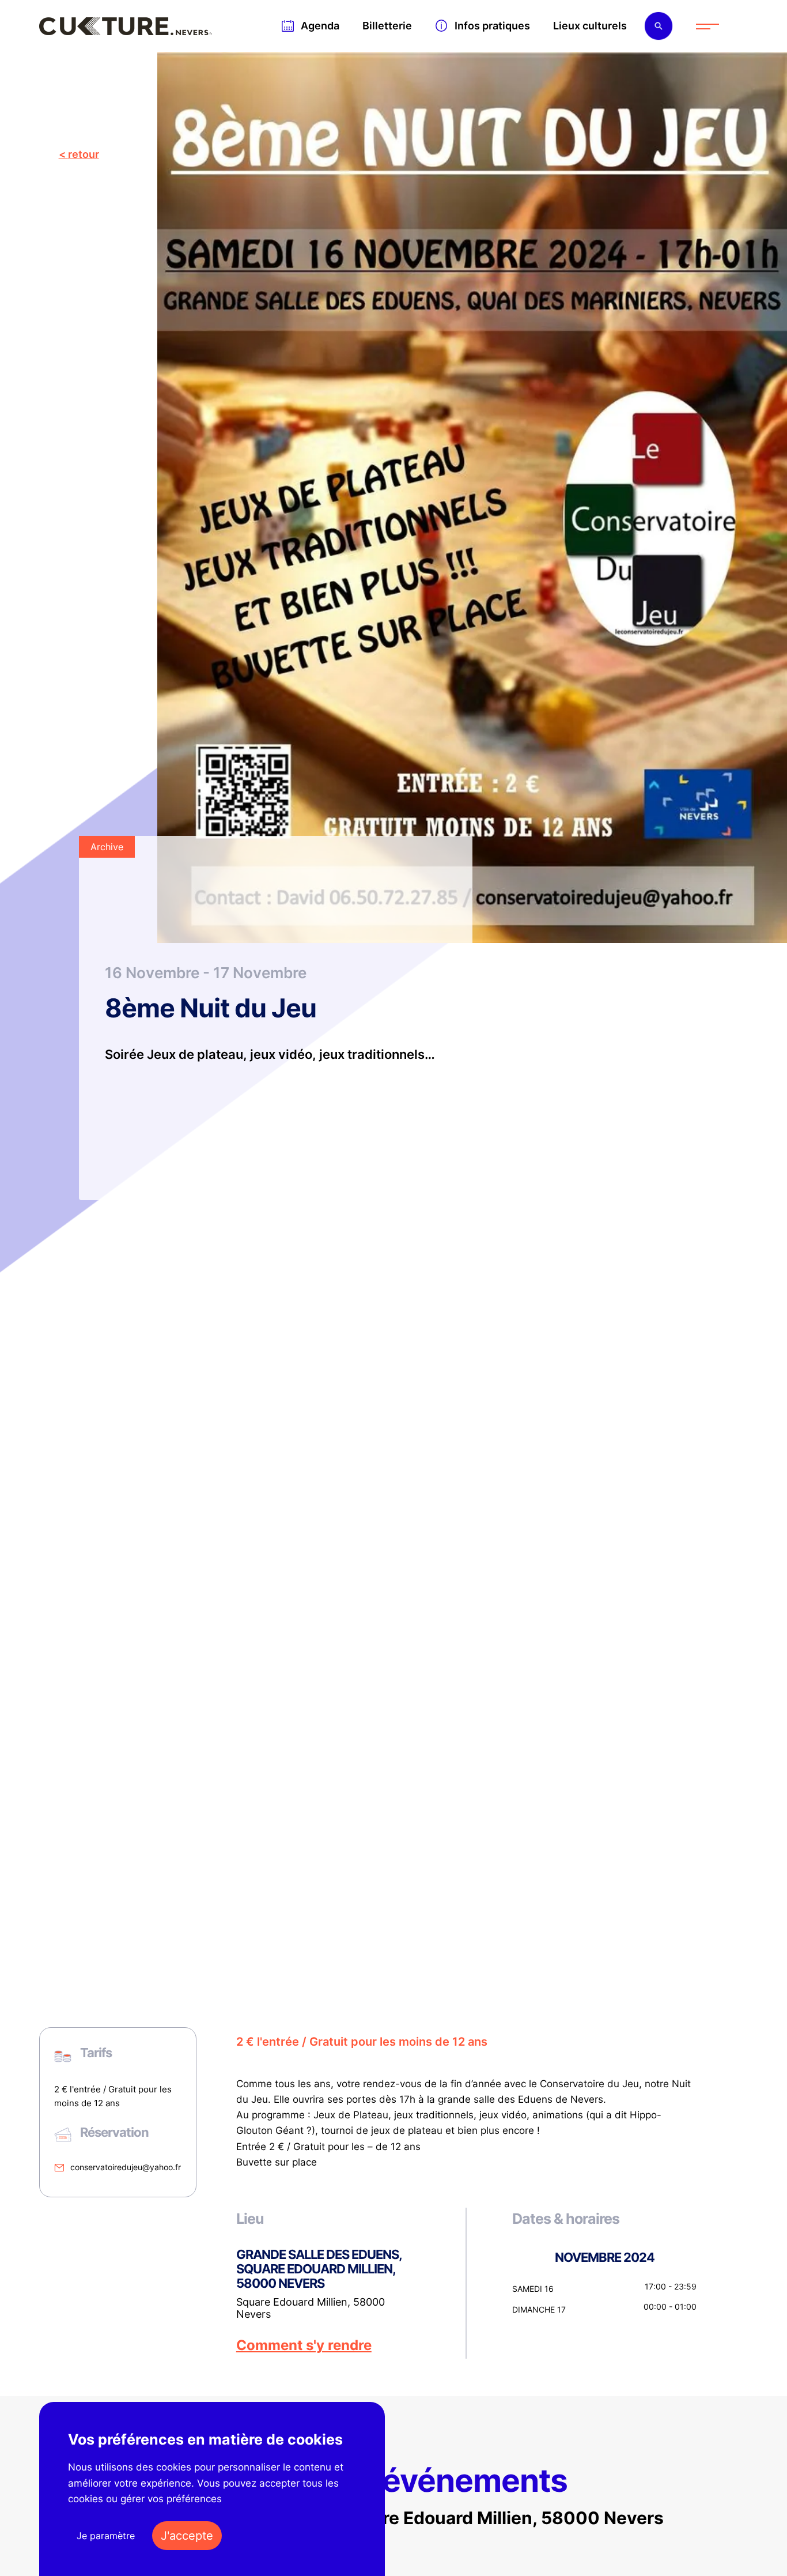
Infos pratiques (492, 26)
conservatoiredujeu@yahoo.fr (126, 2167)
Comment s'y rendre (304, 2345)
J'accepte (187, 2536)
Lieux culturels (590, 26)
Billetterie (387, 26)
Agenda (320, 26)
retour (84, 154)
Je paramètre (106, 2536)
